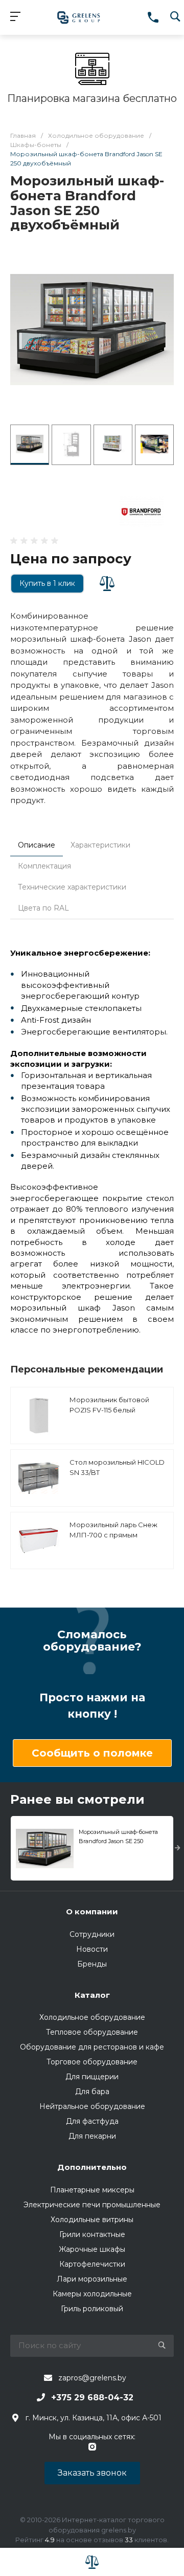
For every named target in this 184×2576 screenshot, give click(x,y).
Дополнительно (92, 2167)
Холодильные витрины (92, 2220)
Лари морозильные (92, 2279)
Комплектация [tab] (44, 866)
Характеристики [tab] (100, 845)
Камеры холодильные (92, 2294)
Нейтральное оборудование (92, 2106)
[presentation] (178, 1848)
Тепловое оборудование (92, 2032)
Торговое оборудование (92, 2062)
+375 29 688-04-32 (92, 2398)
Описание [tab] (37, 845)
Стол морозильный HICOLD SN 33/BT (117, 1467)
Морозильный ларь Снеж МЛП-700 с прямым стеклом (113, 1535)
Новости (92, 1949)
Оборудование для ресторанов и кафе (92, 2047)
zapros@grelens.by (92, 2378)
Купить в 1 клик (47, 583)
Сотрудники (92, 1934)
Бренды (92, 1964)
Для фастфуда (92, 2121)
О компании (92, 1912)
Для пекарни (92, 2136)
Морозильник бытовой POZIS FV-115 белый (109, 1405)
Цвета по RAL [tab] (43, 908)
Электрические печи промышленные (92, 2205)
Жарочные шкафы (92, 2249)
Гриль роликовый (92, 2309)
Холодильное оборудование (92, 2017)
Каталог (92, 1995)
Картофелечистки (92, 2264)
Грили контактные (92, 2234)
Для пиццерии (92, 2077)
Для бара (92, 2092)
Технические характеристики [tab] (72, 887)
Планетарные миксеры (92, 2190)
